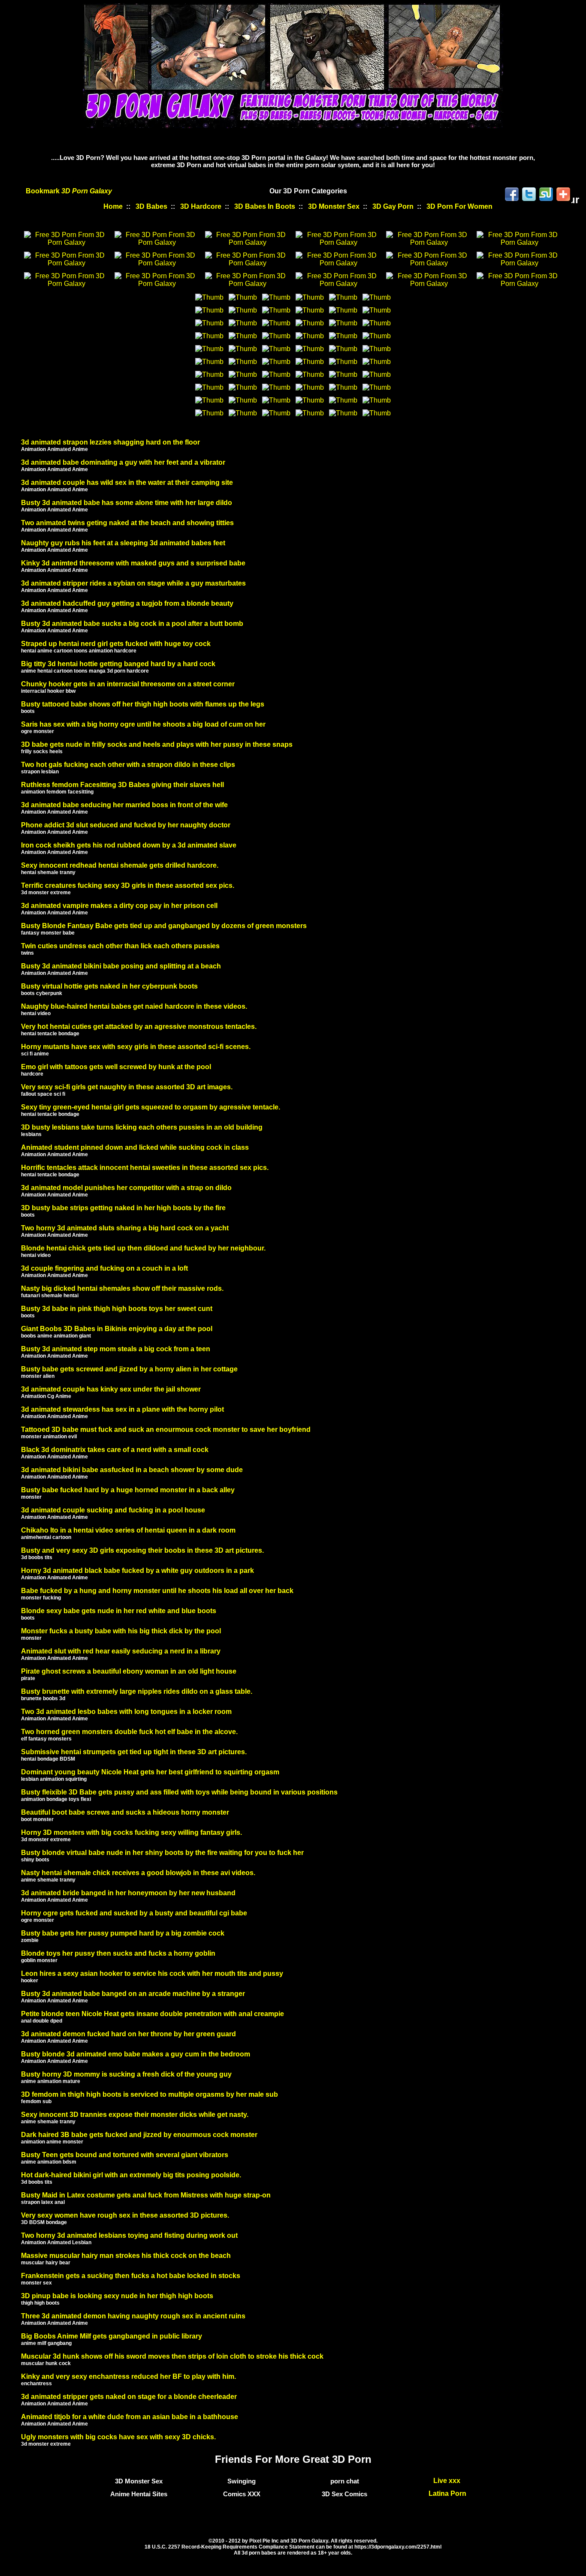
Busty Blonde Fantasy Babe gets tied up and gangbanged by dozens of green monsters (164, 926)
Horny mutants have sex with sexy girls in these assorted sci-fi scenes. (136, 1047)
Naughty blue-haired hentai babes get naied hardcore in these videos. (134, 1006)
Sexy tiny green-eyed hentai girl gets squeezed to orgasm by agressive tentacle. (151, 1107)
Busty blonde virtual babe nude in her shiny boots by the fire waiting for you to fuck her (162, 1853)
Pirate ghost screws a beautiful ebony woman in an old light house (129, 1671)
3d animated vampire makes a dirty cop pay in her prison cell (119, 906)
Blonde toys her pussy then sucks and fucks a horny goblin (118, 1953)
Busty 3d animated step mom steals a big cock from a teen (116, 1349)
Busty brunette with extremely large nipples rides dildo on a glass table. (137, 1691)
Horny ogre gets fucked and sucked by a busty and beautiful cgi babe (134, 1913)
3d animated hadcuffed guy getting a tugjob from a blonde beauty (127, 603)
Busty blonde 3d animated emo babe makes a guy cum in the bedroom (136, 2054)
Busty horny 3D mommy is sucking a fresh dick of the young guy (126, 2074)
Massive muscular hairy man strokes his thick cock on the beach (126, 2256)
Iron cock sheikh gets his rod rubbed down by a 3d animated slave (129, 845)
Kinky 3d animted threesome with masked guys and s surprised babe (133, 563)
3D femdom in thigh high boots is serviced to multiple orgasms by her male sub (150, 2094)
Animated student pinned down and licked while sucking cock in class (135, 1147)
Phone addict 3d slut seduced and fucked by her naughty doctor (126, 825)
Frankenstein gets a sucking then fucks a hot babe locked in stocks (131, 2276)
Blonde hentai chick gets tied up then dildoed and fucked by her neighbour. (143, 1248)
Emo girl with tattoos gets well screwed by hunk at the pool (116, 1067)
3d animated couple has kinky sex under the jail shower (111, 1389)
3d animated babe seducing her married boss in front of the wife (124, 805)
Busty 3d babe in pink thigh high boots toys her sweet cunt (117, 1309)
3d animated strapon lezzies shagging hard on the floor (110, 442)
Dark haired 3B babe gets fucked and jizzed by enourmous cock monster (139, 2135)
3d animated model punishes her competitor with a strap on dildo (126, 1188)
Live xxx (448, 2481)
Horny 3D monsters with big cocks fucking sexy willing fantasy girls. (131, 1832)
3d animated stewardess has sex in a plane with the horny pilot (122, 1409)
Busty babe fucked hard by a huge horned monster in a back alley (128, 1490)
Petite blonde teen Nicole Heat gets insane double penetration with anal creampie (153, 2014)
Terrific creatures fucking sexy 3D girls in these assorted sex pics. (128, 885)
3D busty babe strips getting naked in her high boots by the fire (123, 1208)
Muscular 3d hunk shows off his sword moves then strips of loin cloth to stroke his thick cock (172, 2356)
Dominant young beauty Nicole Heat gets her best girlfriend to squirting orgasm (150, 1772)
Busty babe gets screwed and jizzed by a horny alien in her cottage (129, 1369)
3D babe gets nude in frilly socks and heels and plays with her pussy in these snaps (157, 744)
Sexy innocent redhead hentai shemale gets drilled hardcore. (120, 865)
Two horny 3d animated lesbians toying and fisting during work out (129, 2235)
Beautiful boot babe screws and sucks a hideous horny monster (125, 1812)
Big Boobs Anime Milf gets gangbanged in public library (112, 2336)
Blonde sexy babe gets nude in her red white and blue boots (119, 1611)
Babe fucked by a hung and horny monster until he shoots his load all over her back (157, 1591)
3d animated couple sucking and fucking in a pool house (113, 1510)
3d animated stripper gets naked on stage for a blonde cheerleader (129, 2397)
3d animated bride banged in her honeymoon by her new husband (128, 1893)
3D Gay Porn (393, 206)
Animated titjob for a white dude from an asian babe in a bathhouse (130, 2417)
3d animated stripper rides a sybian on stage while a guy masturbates (133, 583)
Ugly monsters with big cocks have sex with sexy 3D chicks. (118, 2437)
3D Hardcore (201, 206)
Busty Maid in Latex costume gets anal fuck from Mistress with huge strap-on (146, 2195)
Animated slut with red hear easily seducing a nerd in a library (121, 1651)
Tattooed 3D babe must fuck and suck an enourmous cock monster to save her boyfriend (166, 1429)
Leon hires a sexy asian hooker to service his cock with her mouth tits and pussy (152, 1973)
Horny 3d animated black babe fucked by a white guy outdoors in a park (137, 1571)
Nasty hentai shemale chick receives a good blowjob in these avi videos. (138, 1873)
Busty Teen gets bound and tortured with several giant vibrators (125, 2155)
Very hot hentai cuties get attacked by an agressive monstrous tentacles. (139, 1026)
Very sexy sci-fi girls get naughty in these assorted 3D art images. (127, 1087)
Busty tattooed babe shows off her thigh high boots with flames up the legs (143, 704)
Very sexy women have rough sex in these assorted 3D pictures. (125, 2215)
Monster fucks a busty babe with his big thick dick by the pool (121, 1631)
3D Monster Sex (334, 206)
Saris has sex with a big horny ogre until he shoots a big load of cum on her (143, 724)
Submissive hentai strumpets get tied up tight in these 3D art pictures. (134, 1752)
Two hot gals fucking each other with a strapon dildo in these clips (128, 765)
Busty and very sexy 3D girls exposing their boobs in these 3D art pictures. (142, 1550)
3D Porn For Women (459, 206)
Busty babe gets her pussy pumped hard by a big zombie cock (123, 1933)
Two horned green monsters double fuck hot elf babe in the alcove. (129, 1732)
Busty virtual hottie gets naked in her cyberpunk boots (109, 986)
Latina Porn (447, 2493)
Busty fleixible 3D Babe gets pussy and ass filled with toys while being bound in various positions (179, 1792)
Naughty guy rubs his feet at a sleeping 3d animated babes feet (123, 543)
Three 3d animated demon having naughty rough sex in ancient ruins (133, 2316)
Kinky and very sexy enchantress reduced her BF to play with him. (128, 2376)
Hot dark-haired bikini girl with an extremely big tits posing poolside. (131, 2175)
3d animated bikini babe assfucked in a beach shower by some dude (132, 1470)
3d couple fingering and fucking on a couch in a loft (104, 1268)
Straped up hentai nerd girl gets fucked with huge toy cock (116, 644)
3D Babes (151, 206)
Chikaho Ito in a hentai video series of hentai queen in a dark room (128, 1530)
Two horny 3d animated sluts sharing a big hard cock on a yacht (125, 1228)
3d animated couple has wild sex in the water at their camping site (127, 482)
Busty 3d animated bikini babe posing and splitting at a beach (121, 966)
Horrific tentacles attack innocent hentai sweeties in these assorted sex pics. (145, 1168)
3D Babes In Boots (265, 206)
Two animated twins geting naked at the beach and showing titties (127, 523)
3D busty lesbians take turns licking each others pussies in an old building (142, 1127)
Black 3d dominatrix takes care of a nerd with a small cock (115, 1450)
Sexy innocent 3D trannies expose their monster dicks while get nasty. (135, 2115)
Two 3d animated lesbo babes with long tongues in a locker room (126, 1712)
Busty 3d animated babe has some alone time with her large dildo (127, 503)
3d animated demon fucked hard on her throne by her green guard (128, 2034)
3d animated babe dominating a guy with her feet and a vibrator (123, 462)
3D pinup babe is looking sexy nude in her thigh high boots (117, 2296)
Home (113, 206)
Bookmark (69, 191)
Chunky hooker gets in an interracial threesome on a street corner (128, 684)
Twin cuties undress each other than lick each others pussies (120, 946)
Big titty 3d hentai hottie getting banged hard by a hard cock (118, 664)
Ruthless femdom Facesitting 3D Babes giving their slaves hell (122, 785)
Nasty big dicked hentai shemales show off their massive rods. (122, 1288)
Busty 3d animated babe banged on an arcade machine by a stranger (133, 1994)
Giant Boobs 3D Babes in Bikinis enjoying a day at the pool (117, 1329)
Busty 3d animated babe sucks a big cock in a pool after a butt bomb (132, 624)
